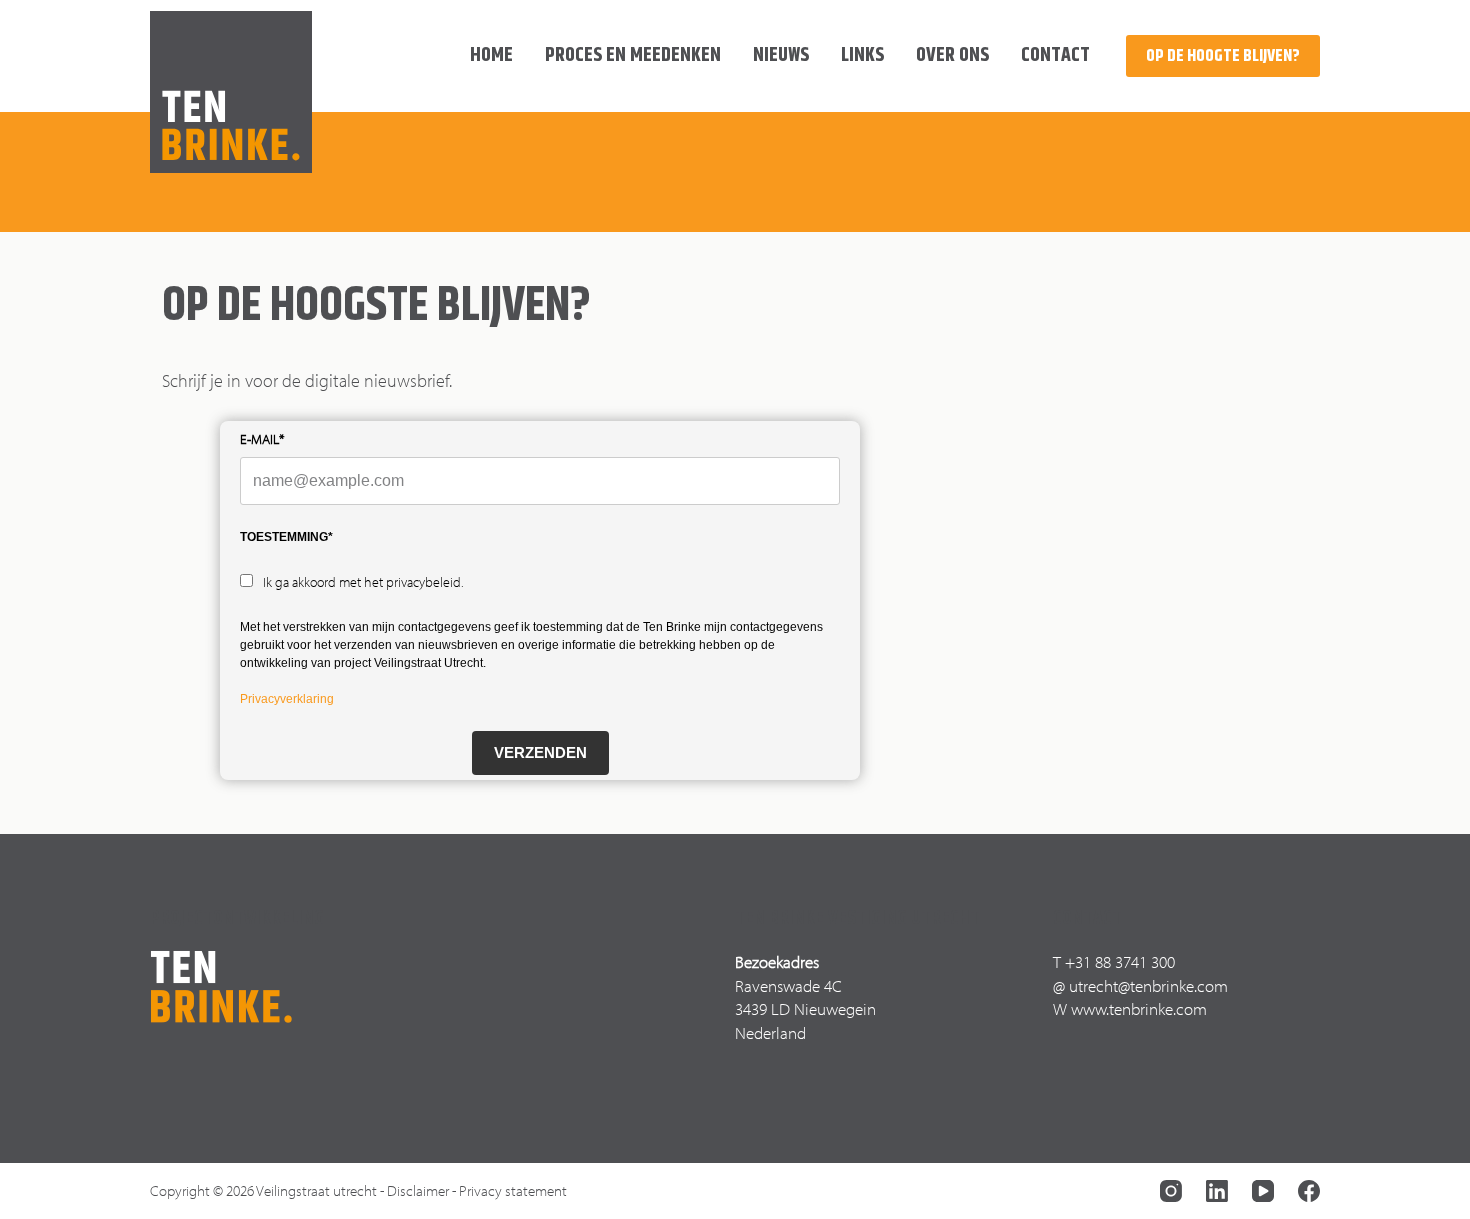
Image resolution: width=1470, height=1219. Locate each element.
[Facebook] (1309, 1191)
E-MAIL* (262, 439)
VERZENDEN (540, 752)
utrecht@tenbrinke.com (1148, 985)
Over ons (952, 55)
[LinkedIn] (1217, 1191)
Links (862, 55)
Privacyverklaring (287, 699)
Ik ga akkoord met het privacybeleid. (363, 582)
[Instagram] (1171, 1191)
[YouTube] (1263, 1191)
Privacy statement (513, 1190)
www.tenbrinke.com (1139, 1008)
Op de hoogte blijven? (1223, 56)
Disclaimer (418, 1190)
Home (491, 55)
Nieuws (781, 55)
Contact (1055, 55)
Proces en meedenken (633, 55)
